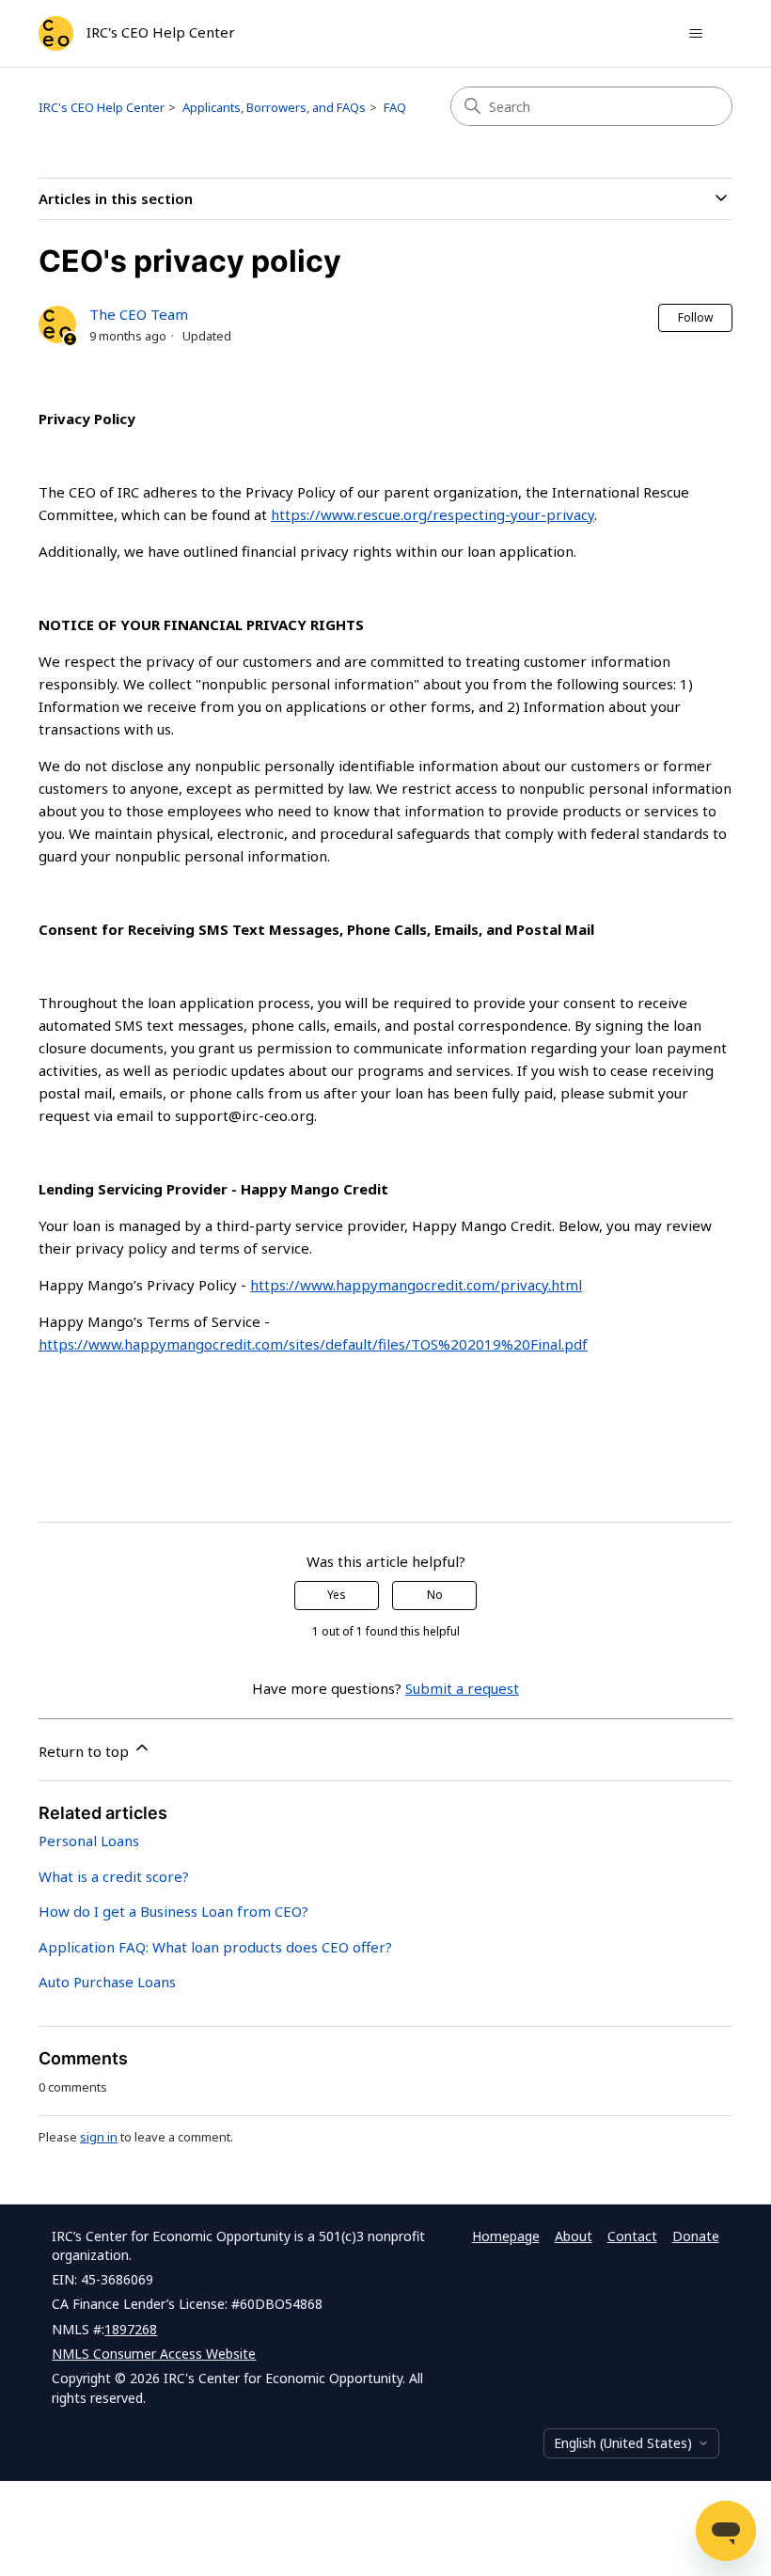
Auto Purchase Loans (107, 1982)
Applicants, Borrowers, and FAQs (274, 107)
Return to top (86, 1751)
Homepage (506, 2236)
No (435, 1595)
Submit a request (462, 1688)
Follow (695, 317)
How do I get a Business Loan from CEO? (173, 1911)
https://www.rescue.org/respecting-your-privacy (433, 514)
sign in (99, 2137)
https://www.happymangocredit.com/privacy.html (416, 1285)
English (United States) (623, 2443)
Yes (337, 1595)
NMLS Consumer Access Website (154, 2354)
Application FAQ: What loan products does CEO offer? (215, 1947)
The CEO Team (139, 314)
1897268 (131, 2329)
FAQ (395, 107)
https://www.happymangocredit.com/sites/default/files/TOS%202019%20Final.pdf (313, 1344)
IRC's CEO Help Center (102, 107)
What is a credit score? (114, 1876)
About (574, 2236)
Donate (696, 2236)
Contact (632, 2236)
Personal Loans (89, 1841)
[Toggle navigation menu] (695, 34)
